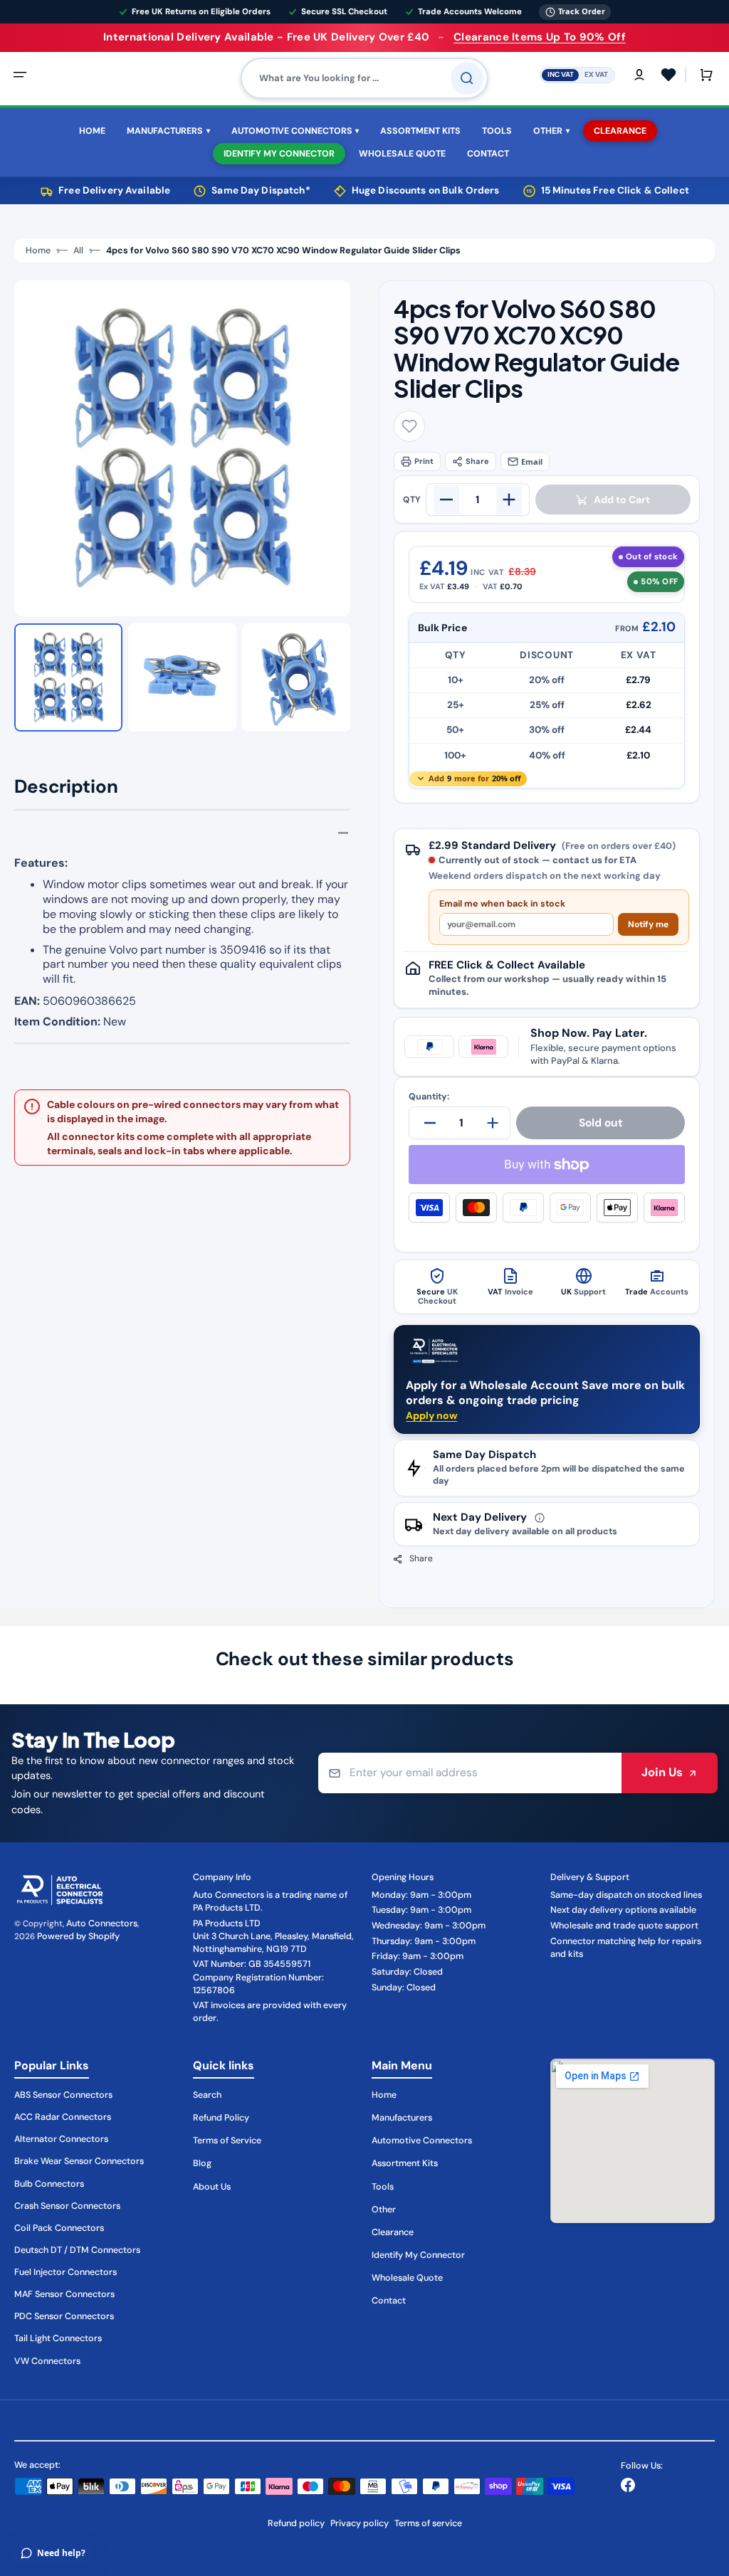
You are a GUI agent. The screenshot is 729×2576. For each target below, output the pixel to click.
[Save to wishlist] (409, 426)
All (78, 250)
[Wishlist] (668, 75)
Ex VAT (596, 74)
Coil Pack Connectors (59, 2228)
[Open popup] (540, 1518)
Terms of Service (227, 2140)
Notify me (648, 924)
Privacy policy (360, 2523)
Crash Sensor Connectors (67, 2206)
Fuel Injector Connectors (65, 2272)
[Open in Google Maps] (633, 2141)
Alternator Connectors (61, 2139)
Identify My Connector (418, 2255)
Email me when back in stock (502, 904)
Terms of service (428, 2523)
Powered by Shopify (78, 1936)
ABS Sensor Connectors (63, 2095)
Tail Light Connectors (58, 2338)
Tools (383, 2187)
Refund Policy (221, 2118)
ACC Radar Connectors (63, 2117)
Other (384, 2210)
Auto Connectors (102, 1923)
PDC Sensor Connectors (64, 2316)
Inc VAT (561, 74)
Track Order (582, 11)
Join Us (662, 1772)
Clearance (393, 2232)
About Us (212, 2187)
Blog (202, 2163)
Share (477, 461)
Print (424, 461)
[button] (20, 75)
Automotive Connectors (422, 2140)
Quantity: (429, 1097)
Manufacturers (402, 2118)
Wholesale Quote (407, 2278)
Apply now (431, 1415)
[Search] (467, 78)
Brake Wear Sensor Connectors (79, 2161)
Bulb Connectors (49, 2184)
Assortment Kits (405, 2163)
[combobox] (364, 78)
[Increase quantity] (509, 500)
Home (38, 250)
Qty (412, 500)
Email (532, 461)
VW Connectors (47, 2361)
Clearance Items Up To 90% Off (540, 37)
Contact (389, 2301)
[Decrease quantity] (446, 500)
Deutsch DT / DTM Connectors (77, 2250)
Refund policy (296, 2523)
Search (207, 2095)
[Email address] (470, 1773)
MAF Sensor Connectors (64, 2294)
